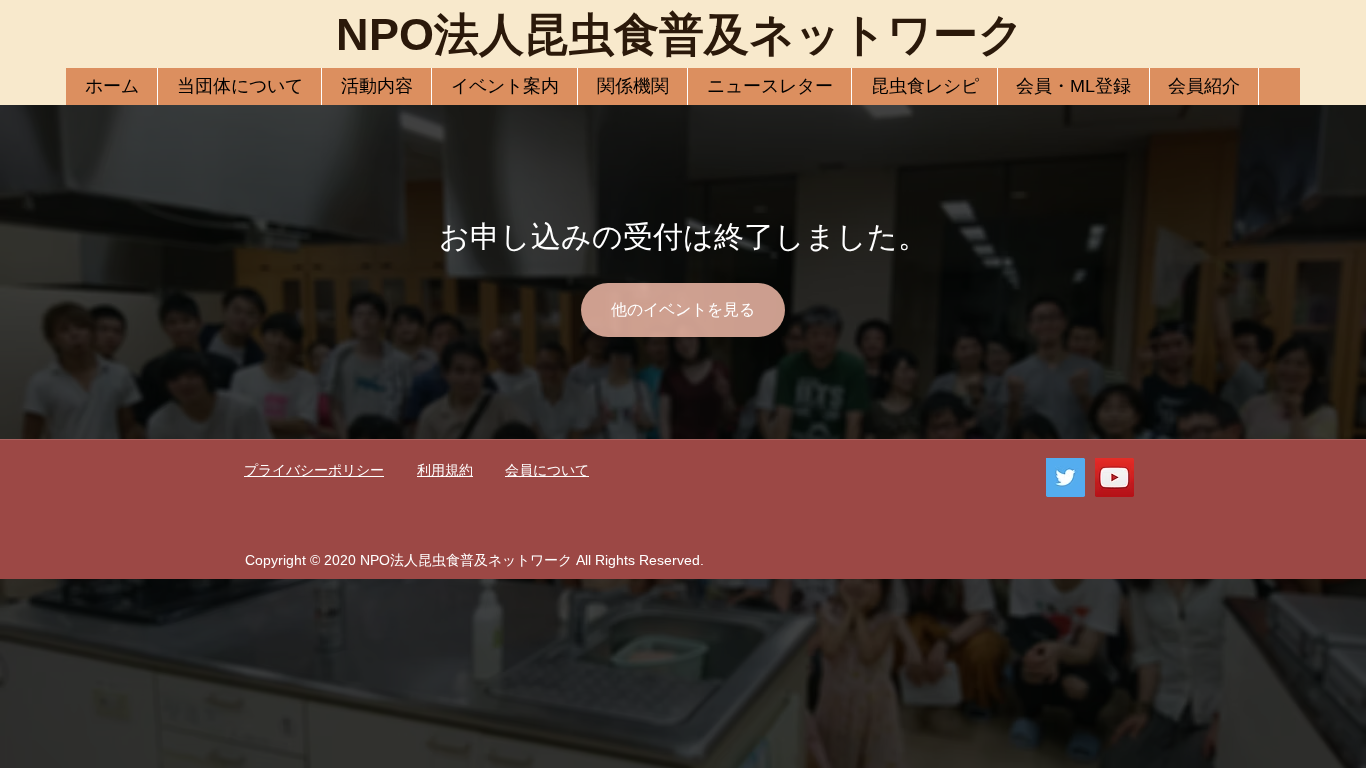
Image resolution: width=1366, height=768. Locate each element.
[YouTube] (1114, 477)
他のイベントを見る (683, 309)
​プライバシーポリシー (314, 470)
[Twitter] (1065, 477)
